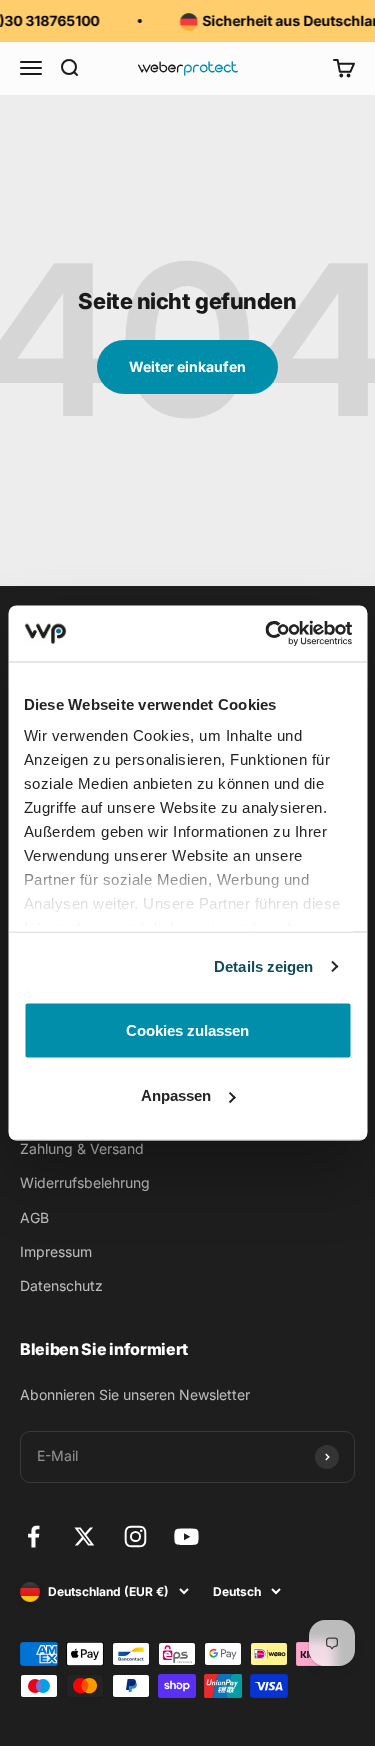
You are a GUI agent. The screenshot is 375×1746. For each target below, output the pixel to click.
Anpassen (176, 1095)
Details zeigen (263, 966)
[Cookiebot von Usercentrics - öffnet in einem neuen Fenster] (267, 634)
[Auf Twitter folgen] (84, 1536)
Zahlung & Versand (82, 1148)
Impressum (56, 1251)
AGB (34, 1217)
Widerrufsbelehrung (85, 1182)
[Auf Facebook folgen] (33, 1536)
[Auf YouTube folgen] (186, 1536)
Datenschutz (61, 1285)
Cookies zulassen (187, 1029)
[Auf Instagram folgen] (135, 1536)
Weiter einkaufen (187, 366)
